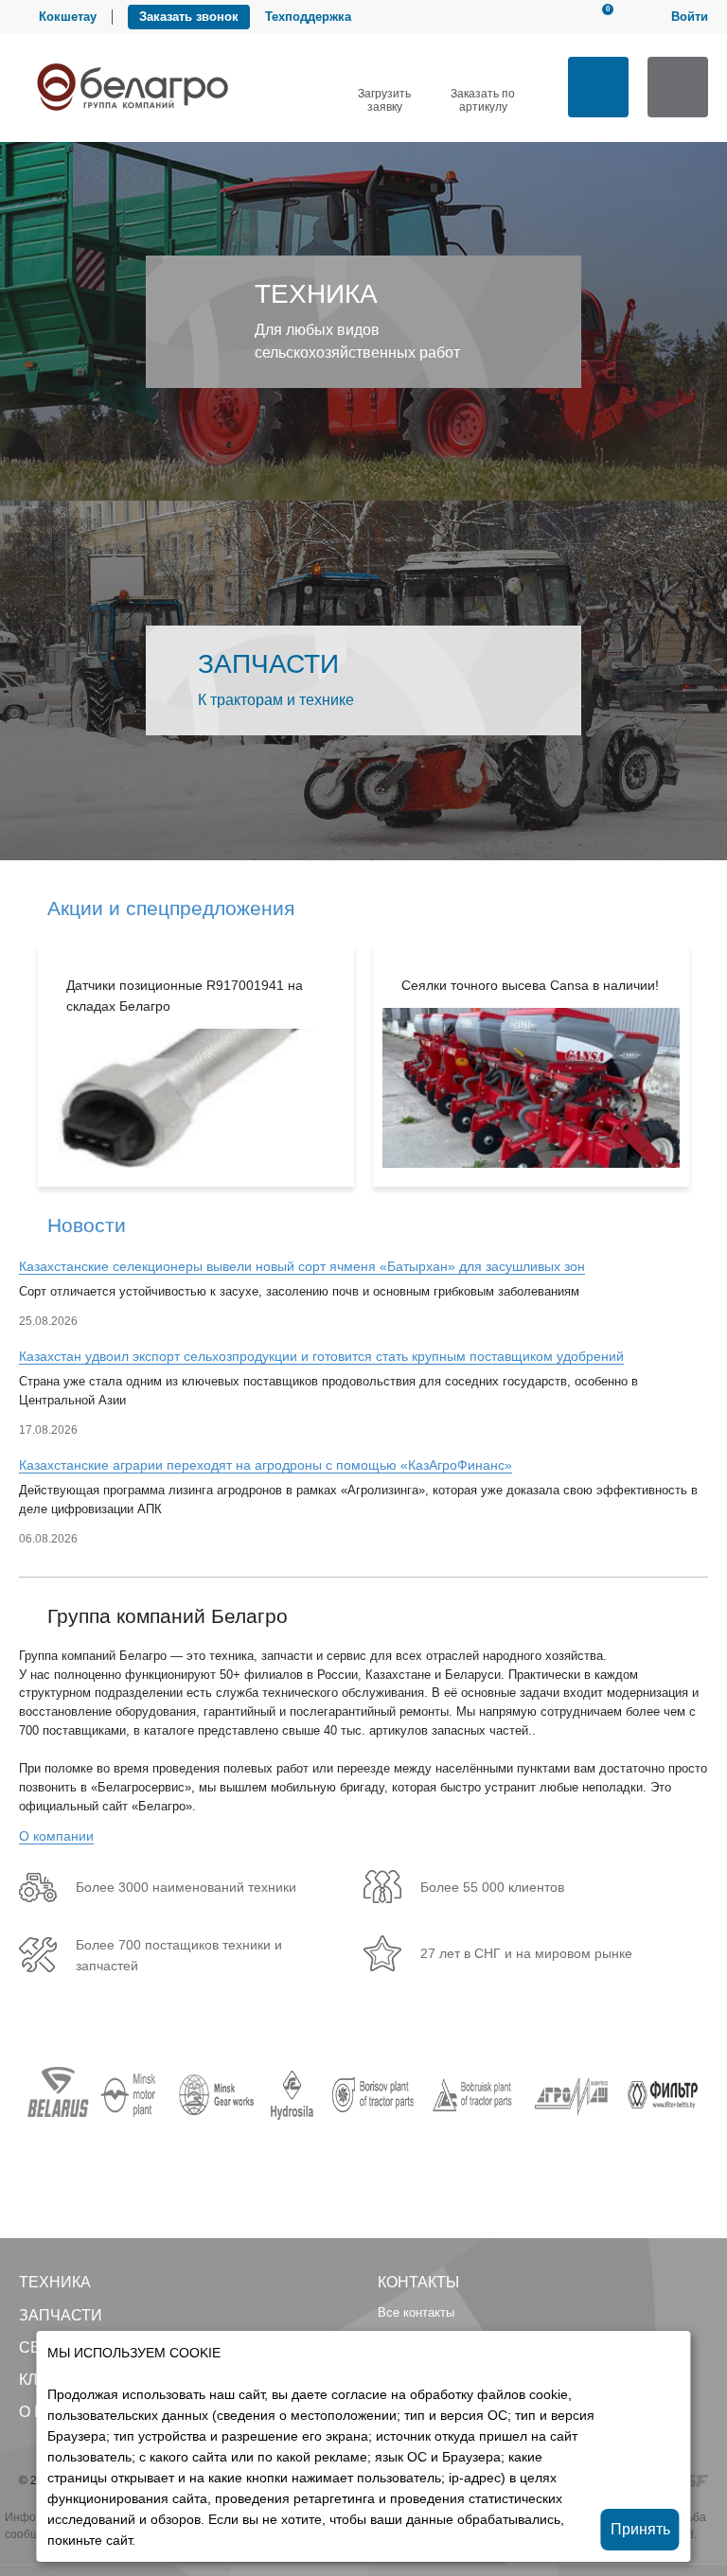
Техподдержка (308, 17)
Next (717, 1065)
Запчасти (61, 2315)
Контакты (418, 2282)
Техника (55, 2282)
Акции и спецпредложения (171, 908)
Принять (640, 2529)
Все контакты (416, 2312)
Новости (87, 1225)
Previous (10, 1065)
